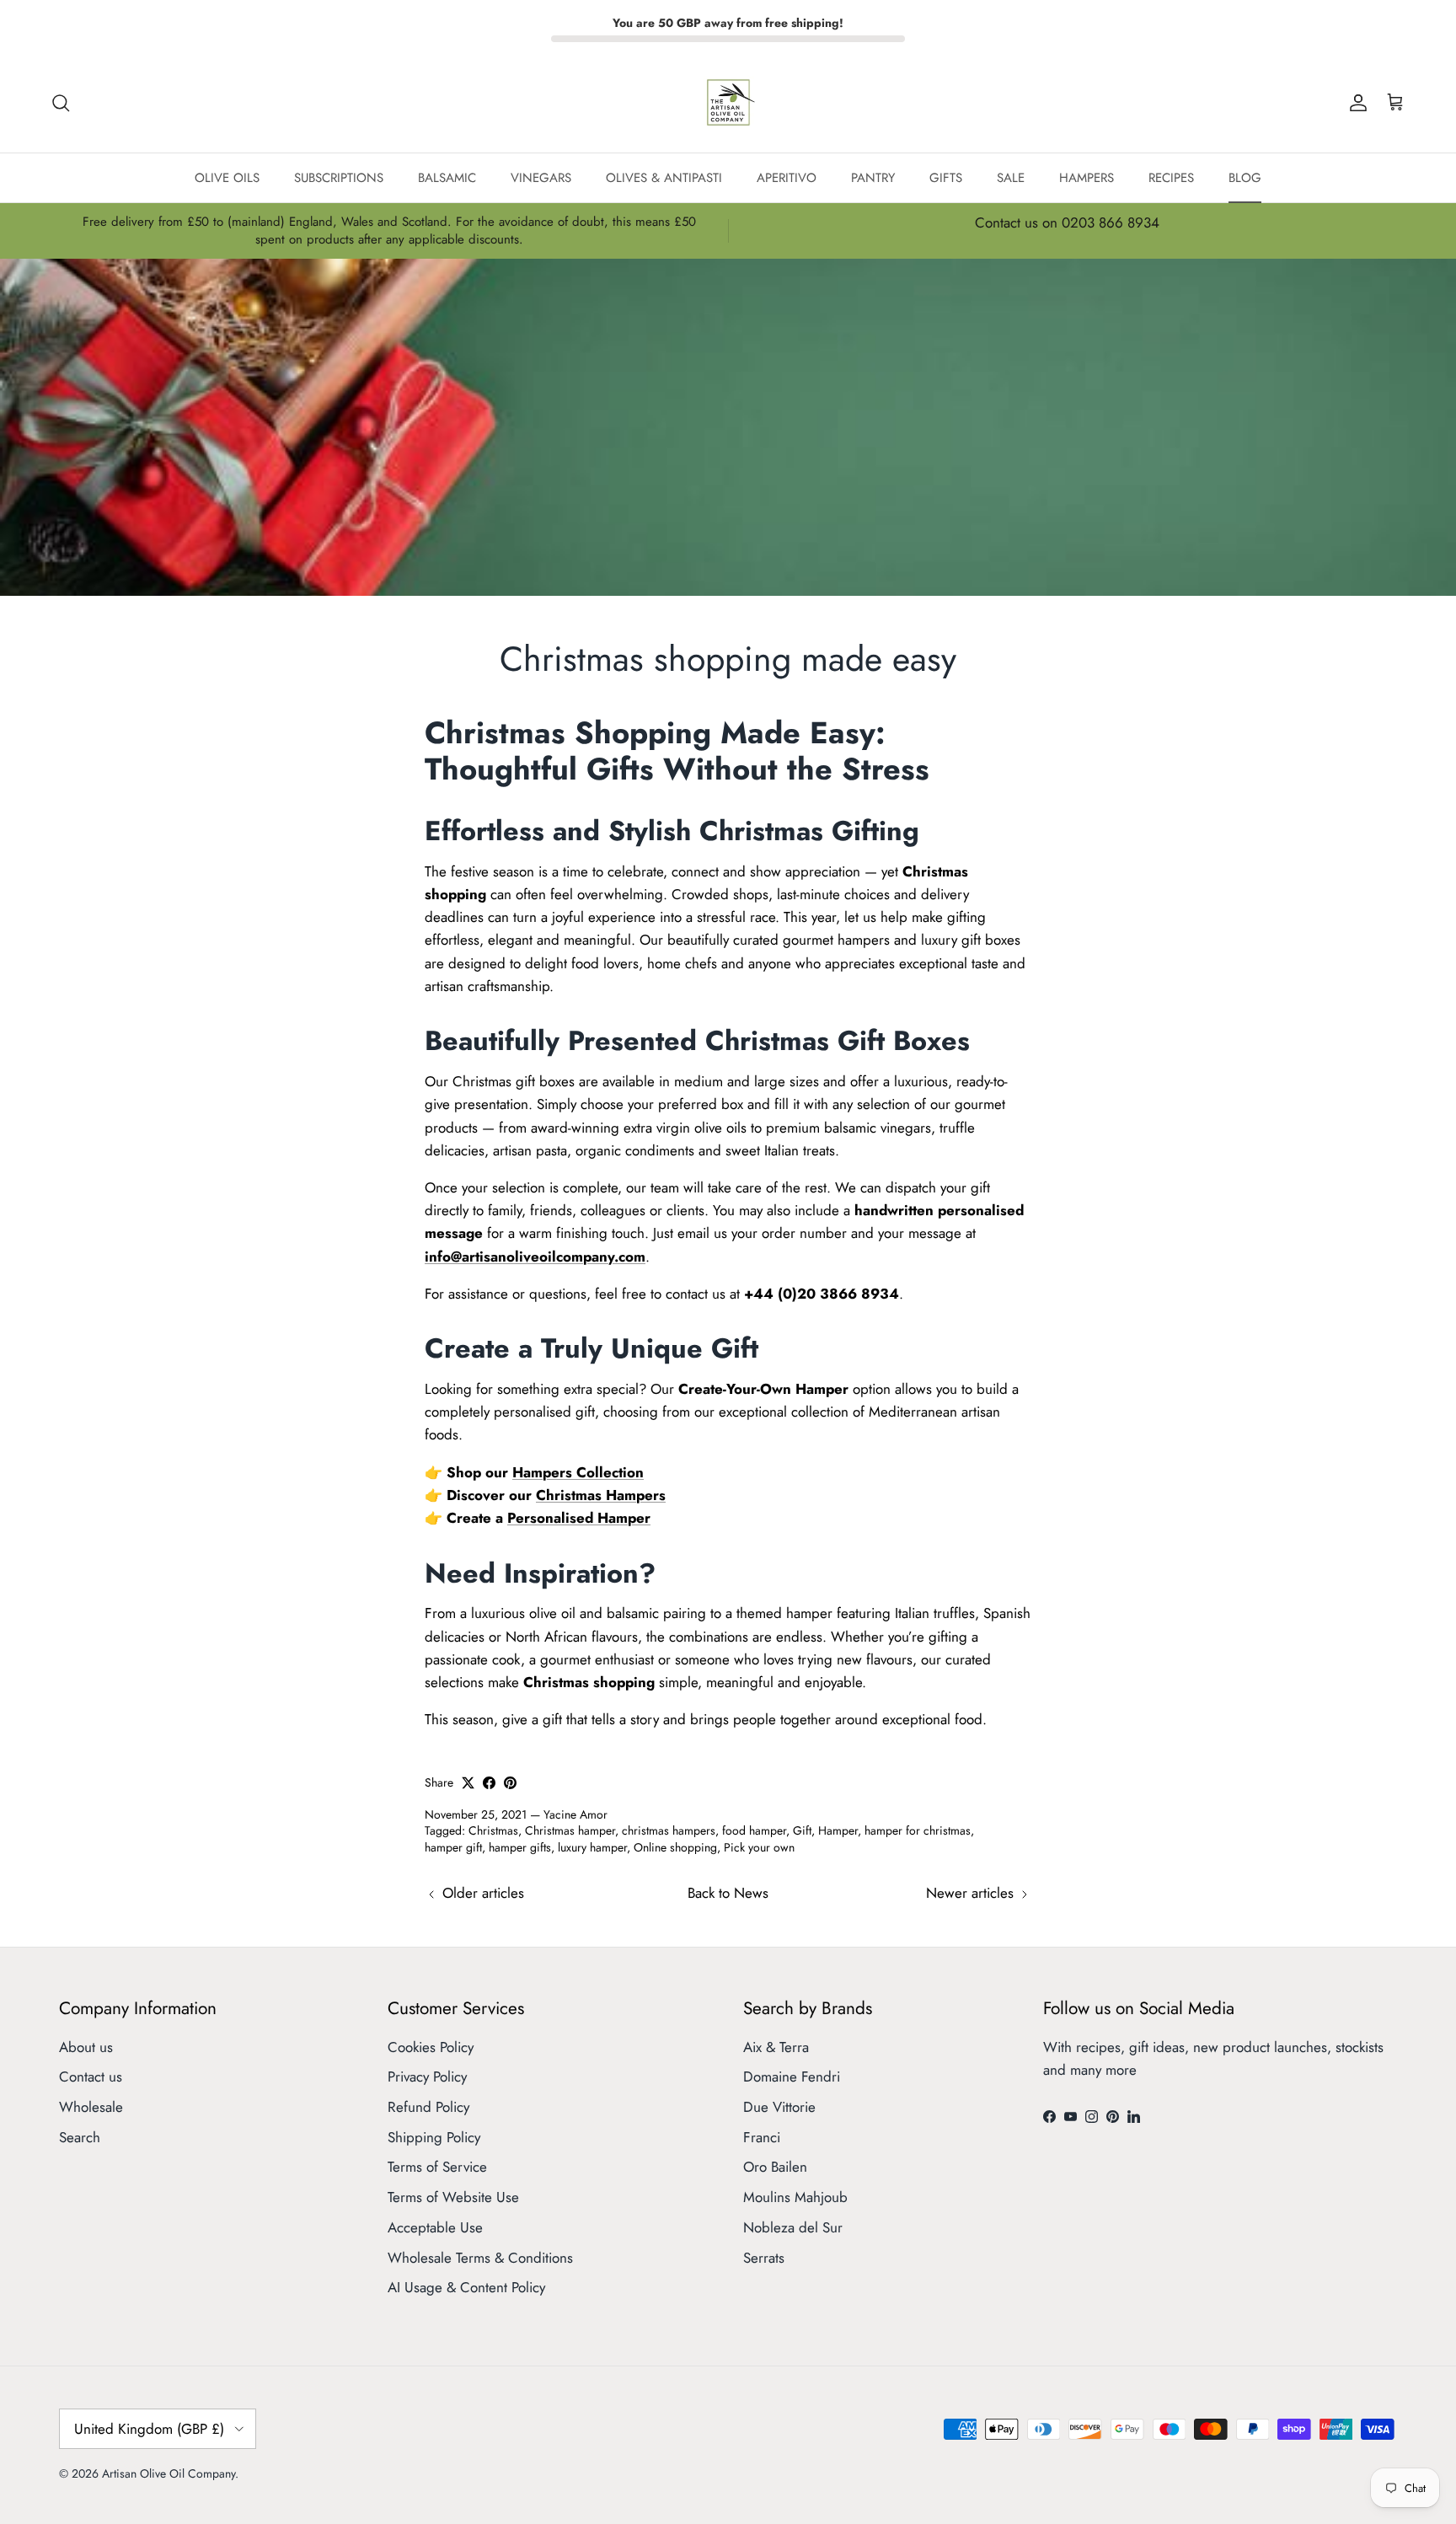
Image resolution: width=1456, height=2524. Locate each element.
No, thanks (728, 1382)
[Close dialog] (917, 1126)
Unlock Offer (728, 1296)
